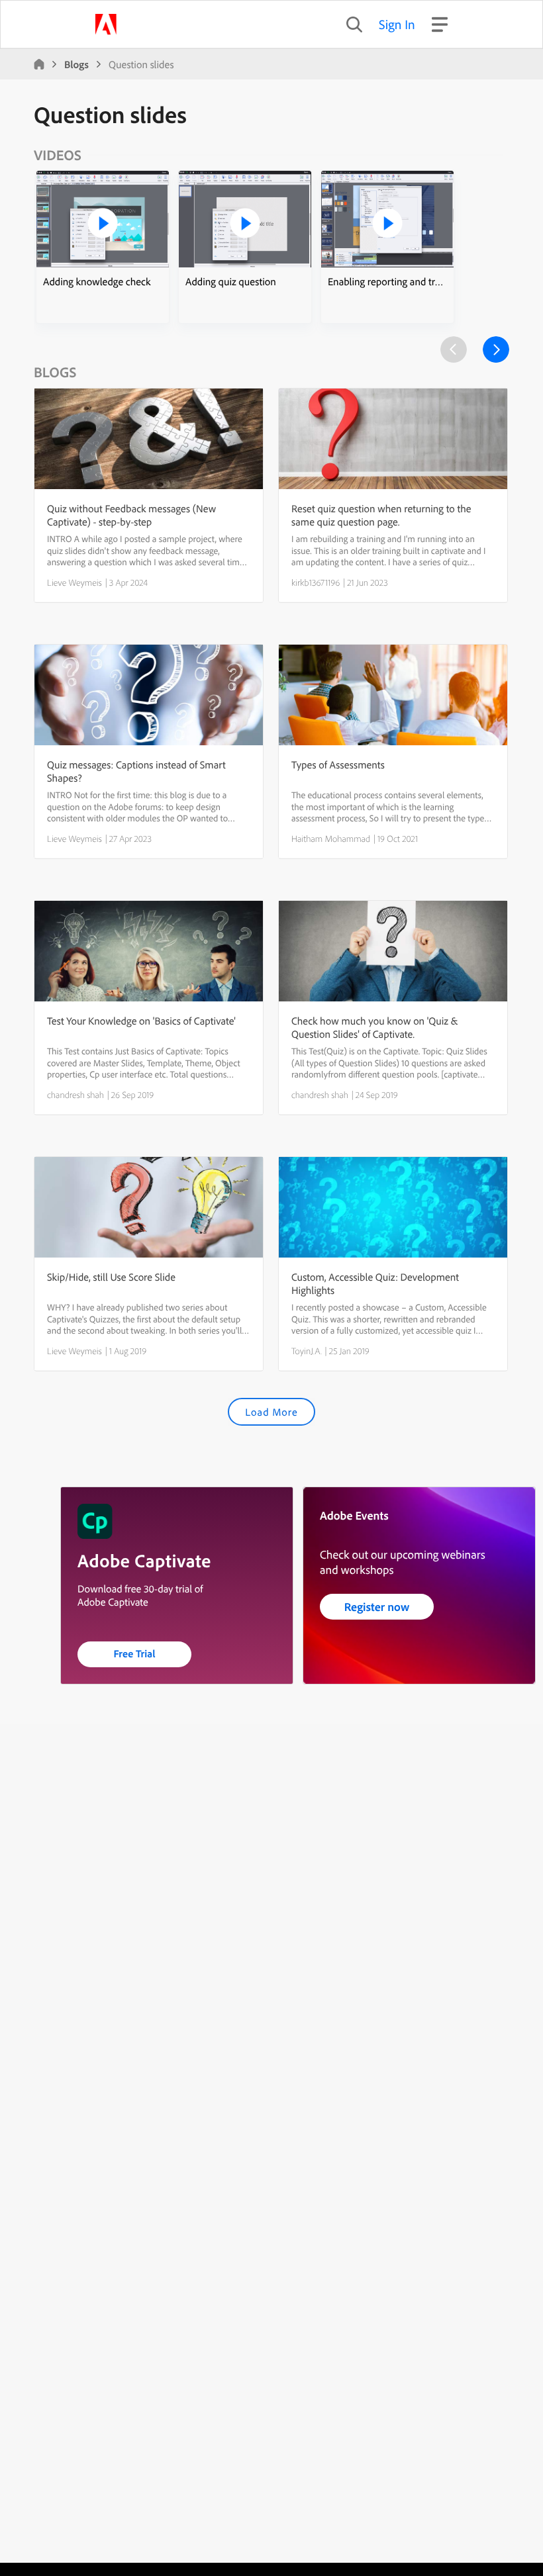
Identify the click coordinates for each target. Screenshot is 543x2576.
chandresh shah (75, 1095)
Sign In (397, 24)
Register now (377, 1607)
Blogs (76, 64)
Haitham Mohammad (331, 839)
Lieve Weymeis (74, 582)
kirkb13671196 (316, 582)
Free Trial (135, 1653)
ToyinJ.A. (307, 1351)
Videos (58, 155)
